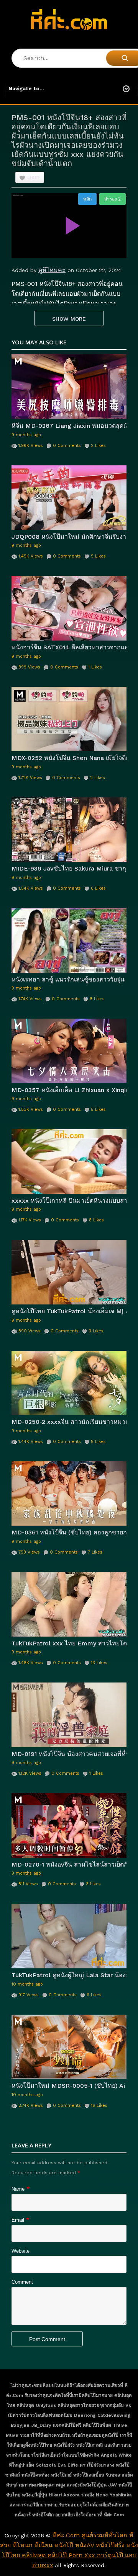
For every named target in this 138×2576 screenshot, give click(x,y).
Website (21, 2251)
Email (18, 2220)
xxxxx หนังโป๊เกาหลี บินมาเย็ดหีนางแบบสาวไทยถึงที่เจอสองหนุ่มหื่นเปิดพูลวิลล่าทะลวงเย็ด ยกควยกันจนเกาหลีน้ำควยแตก (69, 1201)
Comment (22, 2282)
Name (18, 2189)
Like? (34, 178)
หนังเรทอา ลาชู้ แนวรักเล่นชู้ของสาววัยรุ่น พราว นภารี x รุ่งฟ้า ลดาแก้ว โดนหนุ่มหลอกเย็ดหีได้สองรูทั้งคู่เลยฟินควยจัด (69, 979)
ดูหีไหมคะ (52, 270)
